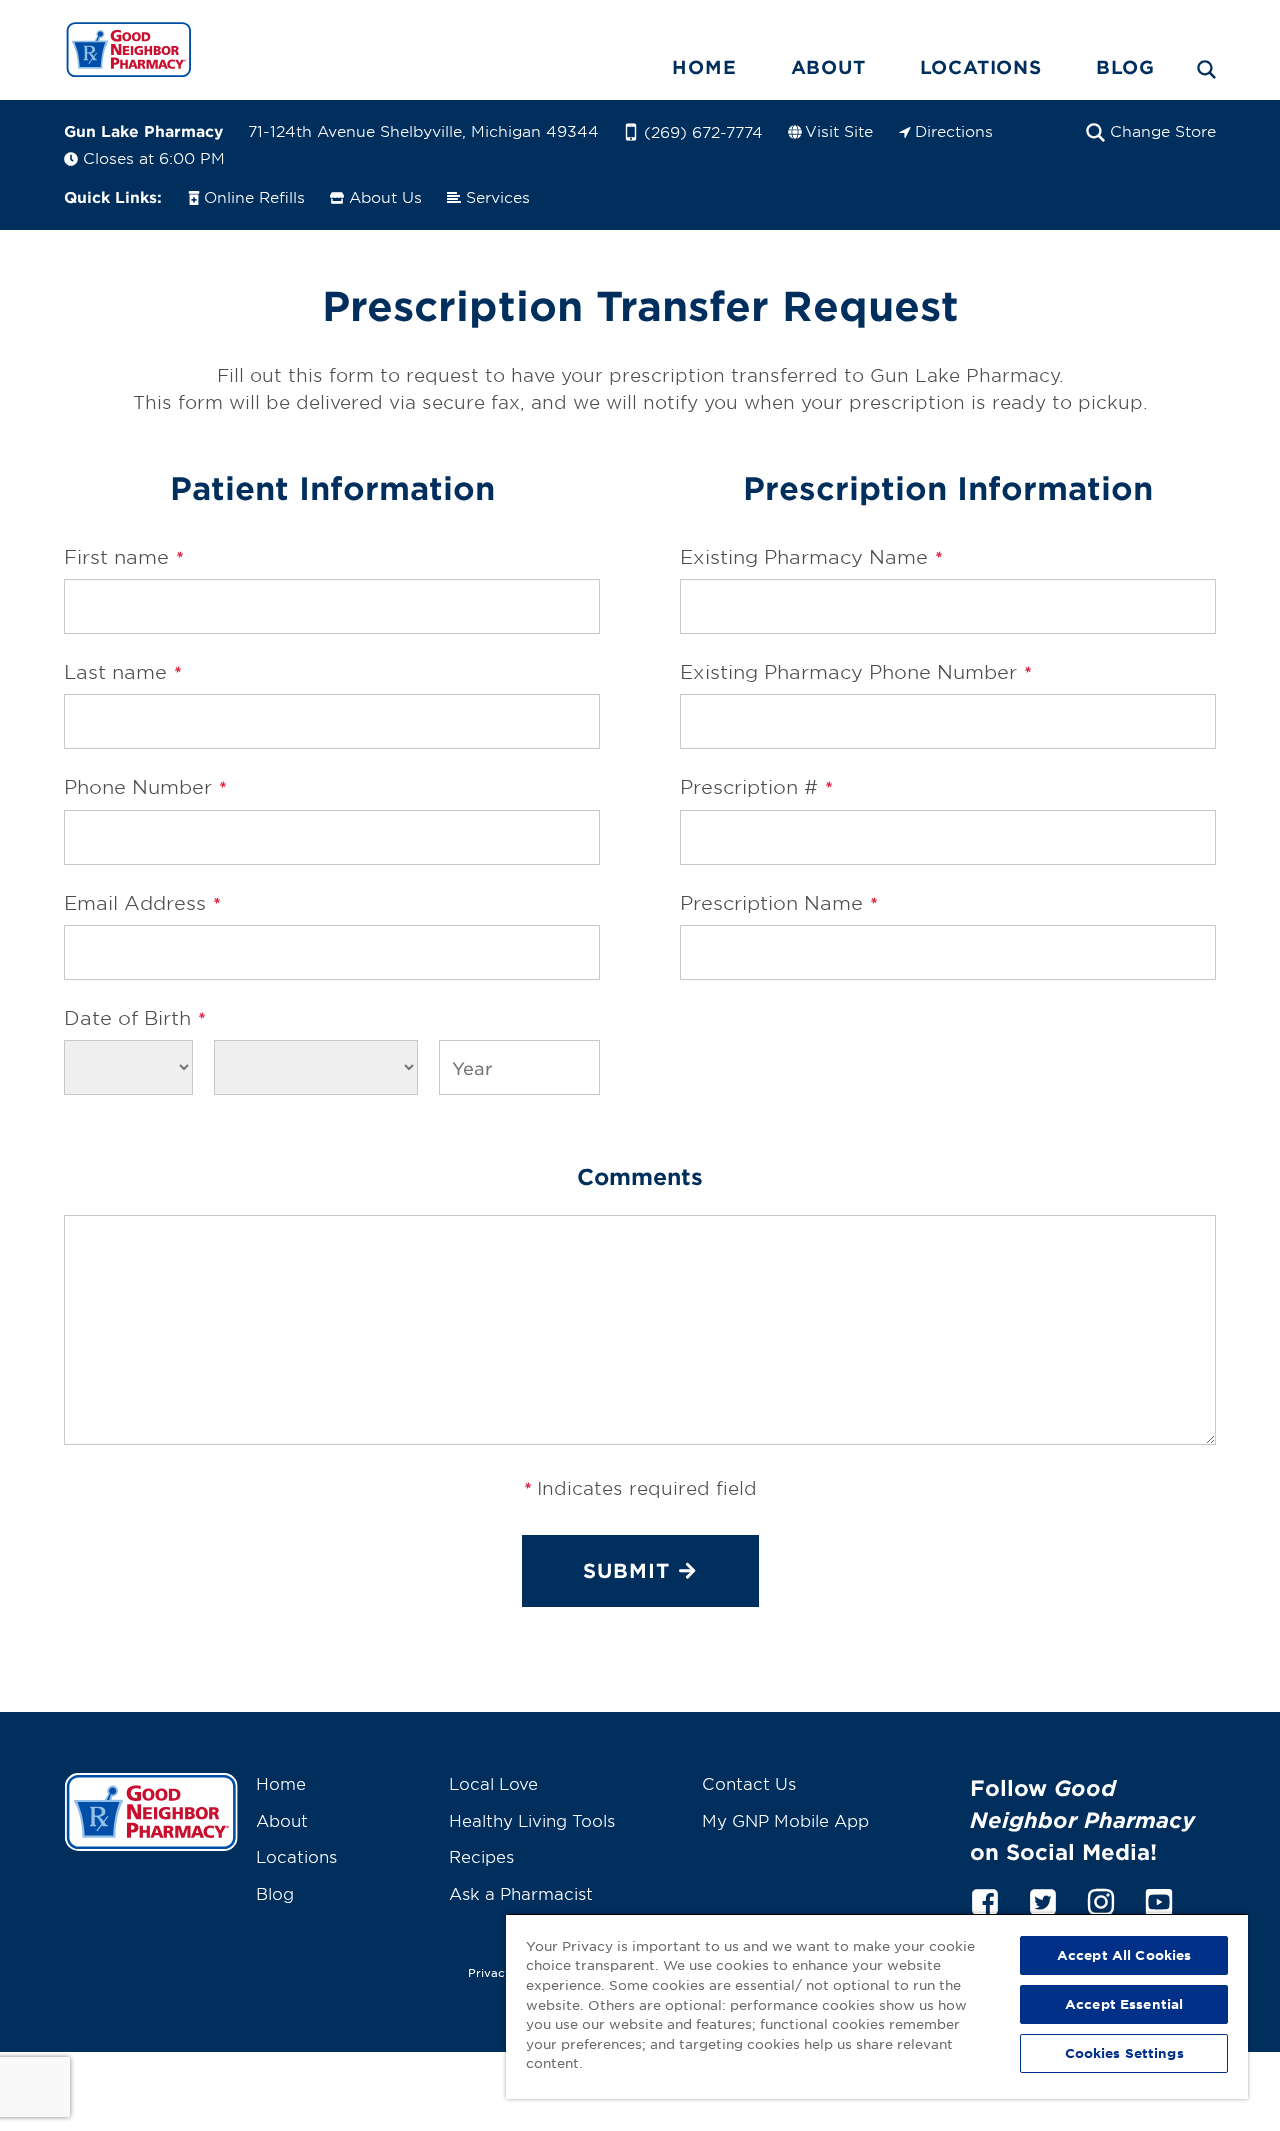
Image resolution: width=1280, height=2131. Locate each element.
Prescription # (756, 787)
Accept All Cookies (1124, 1955)
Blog (1125, 67)
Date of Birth (134, 1018)
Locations (981, 67)
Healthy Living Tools (532, 1820)
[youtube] (1159, 1899)
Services (498, 196)
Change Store (1163, 130)
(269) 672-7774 (703, 131)
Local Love (493, 1783)
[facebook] (985, 1899)
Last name (122, 672)
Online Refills (254, 196)
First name (123, 557)
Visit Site (839, 130)
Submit (626, 1570)
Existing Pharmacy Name (811, 557)
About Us (385, 196)
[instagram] (1101, 1899)
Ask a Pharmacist (521, 1893)
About (828, 67)
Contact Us (749, 1783)
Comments (640, 1176)
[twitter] (1043, 1899)
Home (704, 67)
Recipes (481, 1856)
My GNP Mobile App (785, 1820)
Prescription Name (778, 903)
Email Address (142, 903)
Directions (954, 130)
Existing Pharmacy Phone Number (855, 672)
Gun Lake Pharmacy (143, 130)
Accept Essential (1124, 2004)
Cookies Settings (1124, 2053)
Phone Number (145, 787)
